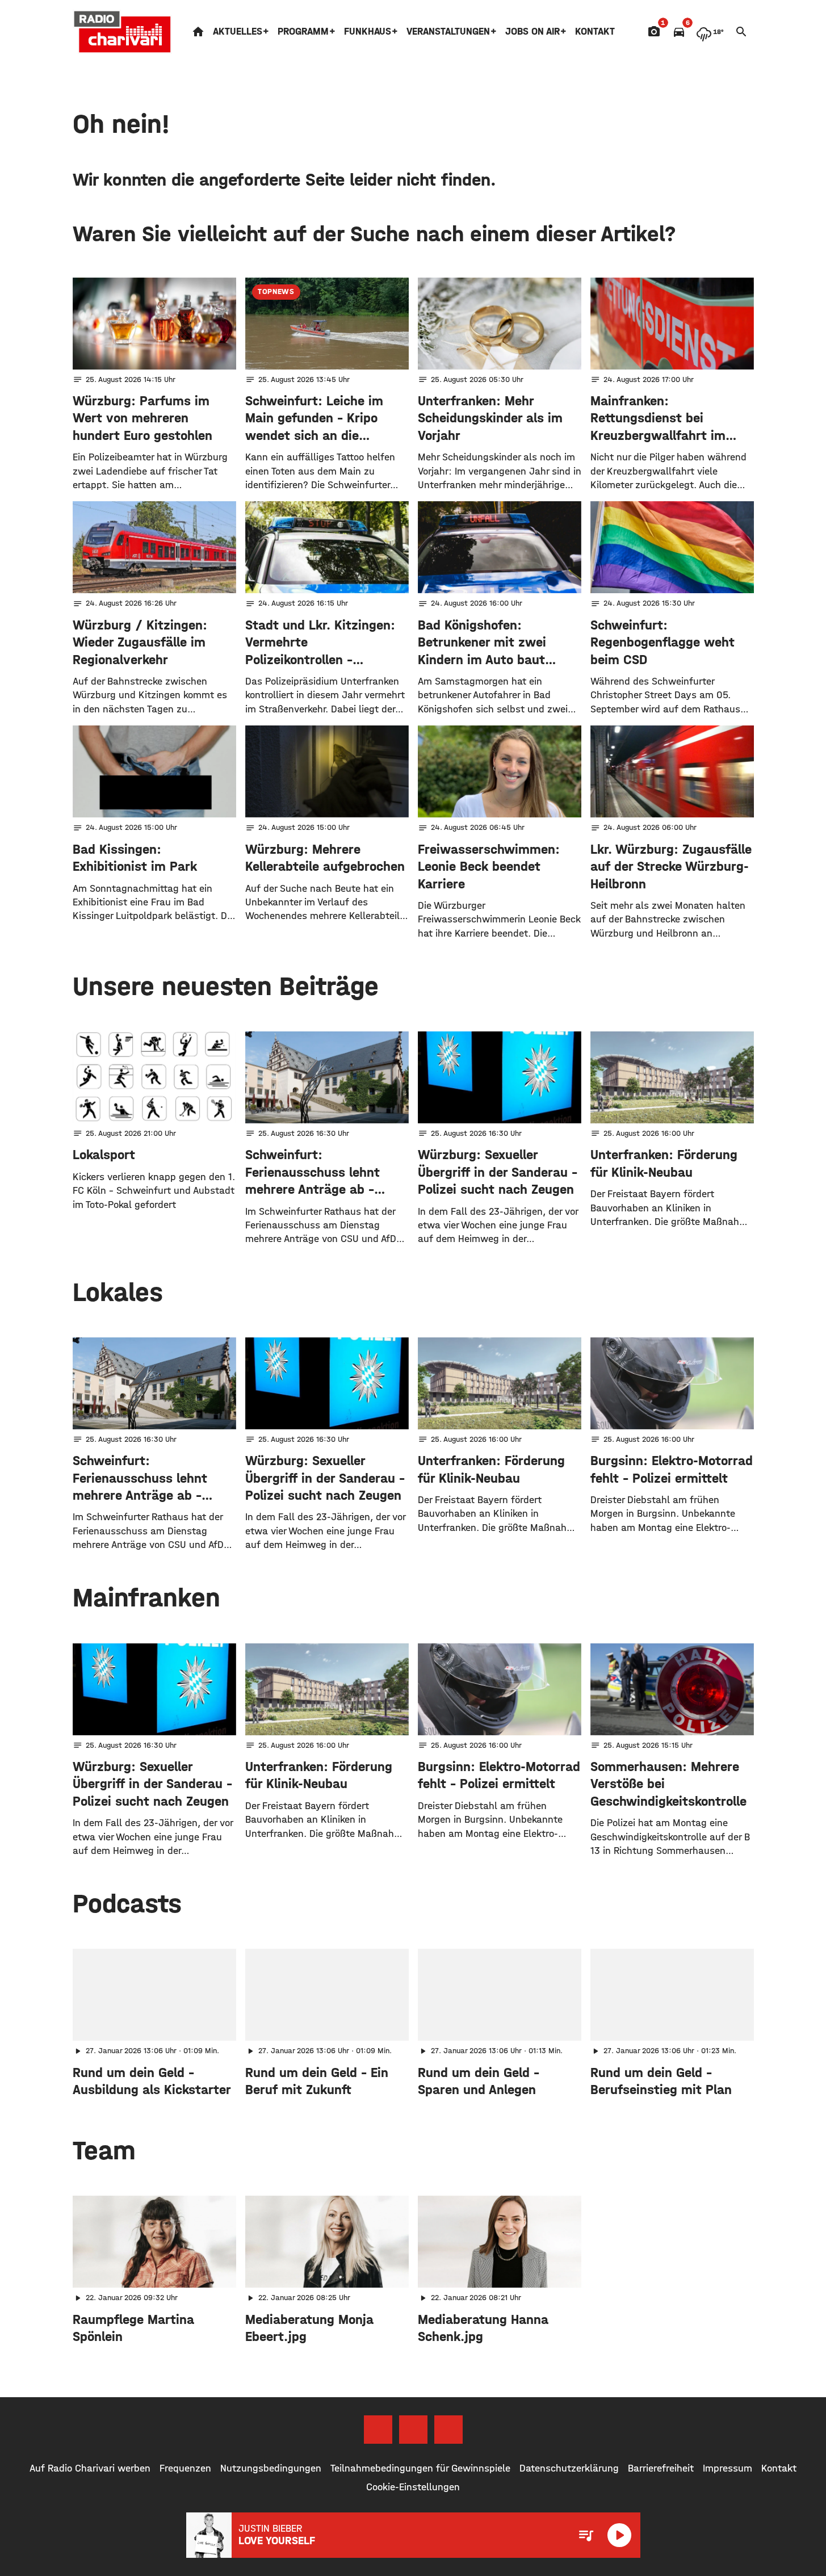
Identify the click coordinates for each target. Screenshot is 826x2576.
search (741, 32)
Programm (303, 32)
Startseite (198, 32)
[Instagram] (413, 2430)
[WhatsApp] (448, 2430)
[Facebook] (378, 2430)
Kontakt (595, 32)
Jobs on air (533, 32)
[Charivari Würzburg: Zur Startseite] (123, 32)
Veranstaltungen (448, 32)
